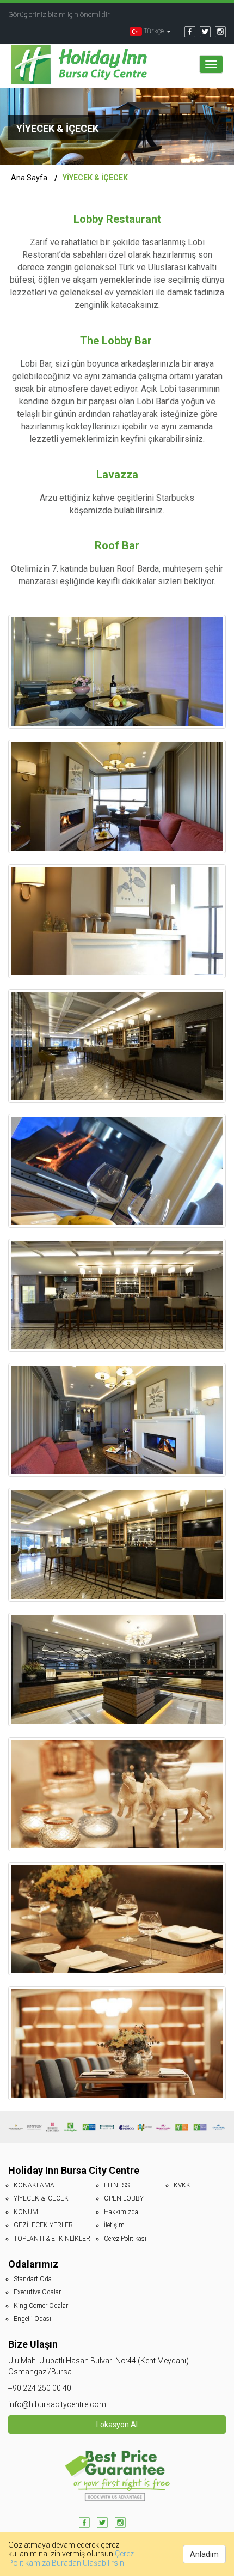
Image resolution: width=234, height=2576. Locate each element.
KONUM (26, 2212)
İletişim (114, 2225)
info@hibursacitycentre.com (57, 2404)
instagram (220, 32)
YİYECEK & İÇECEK (41, 2198)
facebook (190, 32)
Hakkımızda (121, 2212)
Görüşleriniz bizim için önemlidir (59, 14)
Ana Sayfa (29, 178)
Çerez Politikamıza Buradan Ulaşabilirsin (71, 2558)
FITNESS (117, 2185)
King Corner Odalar (41, 2306)
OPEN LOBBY (124, 2198)
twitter (205, 32)
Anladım (204, 2554)
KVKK (182, 2185)
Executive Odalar (37, 2292)
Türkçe (154, 31)
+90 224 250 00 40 (40, 2388)
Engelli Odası (32, 2319)
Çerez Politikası (125, 2239)
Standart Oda (33, 2279)
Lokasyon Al (117, 2425)
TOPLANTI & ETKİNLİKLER (52, 2239)
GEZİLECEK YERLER (43, 2225)
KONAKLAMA (34, 2185)
